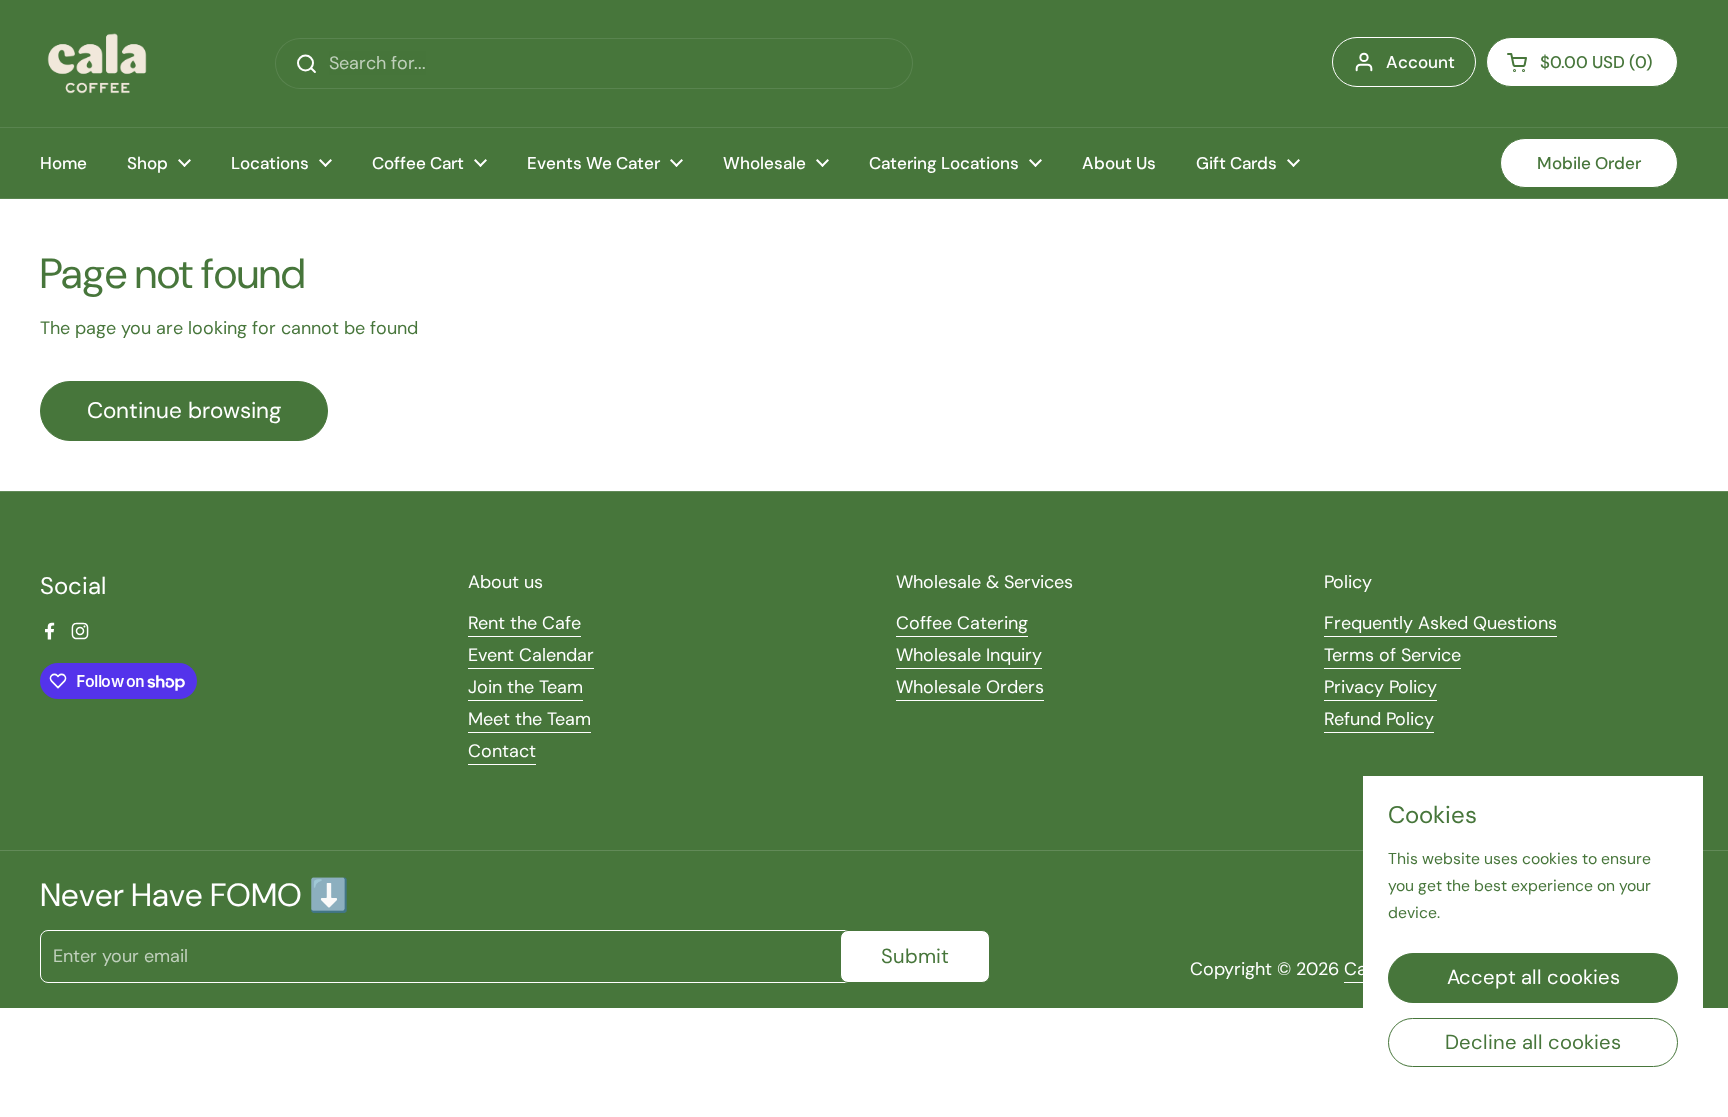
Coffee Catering (962, 623)
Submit (915, 956)
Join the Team (525, 687)
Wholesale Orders (970, 687)
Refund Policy (1379, 719)
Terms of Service (1392, 655)
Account (1420, 62)
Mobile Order (1589, 163)
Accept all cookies (1533, 977)
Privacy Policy (1380, 687)
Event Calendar (531, 655)
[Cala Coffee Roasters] (97, 63)
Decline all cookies (1533, 1042)
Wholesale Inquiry (969, 655)
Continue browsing (184, 410)
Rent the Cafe (524, 623)
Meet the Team (529, 719)
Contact (502, 751)
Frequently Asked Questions (1440, 623)
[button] (1582, 62)
